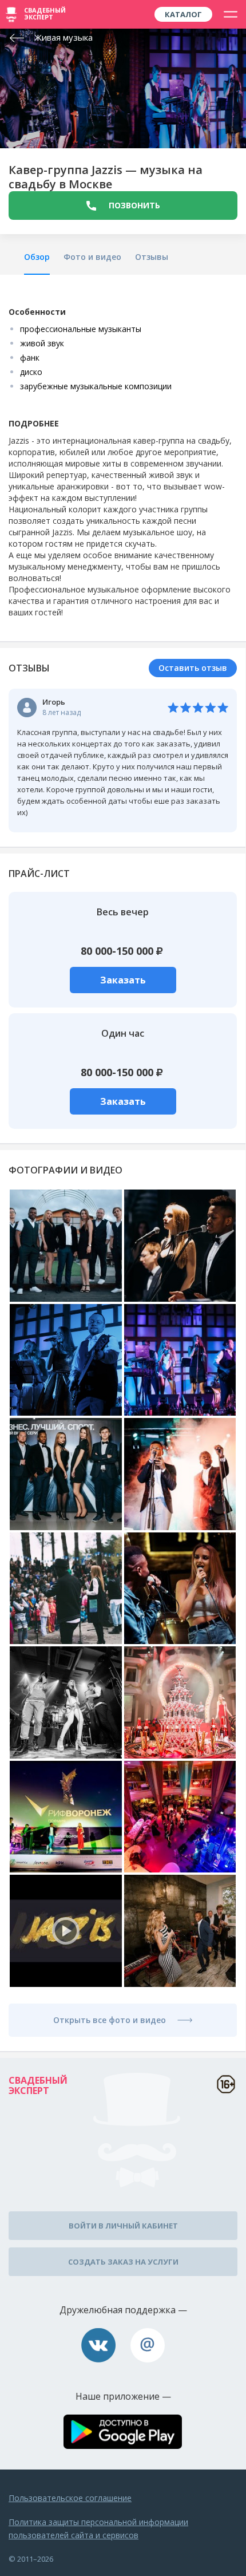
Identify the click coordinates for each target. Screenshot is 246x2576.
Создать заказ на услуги (123, 2262)
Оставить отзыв (193, 668)
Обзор (37, 257)
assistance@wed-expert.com (148, 2345)
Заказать (123, 980)
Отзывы (152, 257)
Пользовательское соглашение (70, 2498)
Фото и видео (92, 257)
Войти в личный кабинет (123, 2226)
